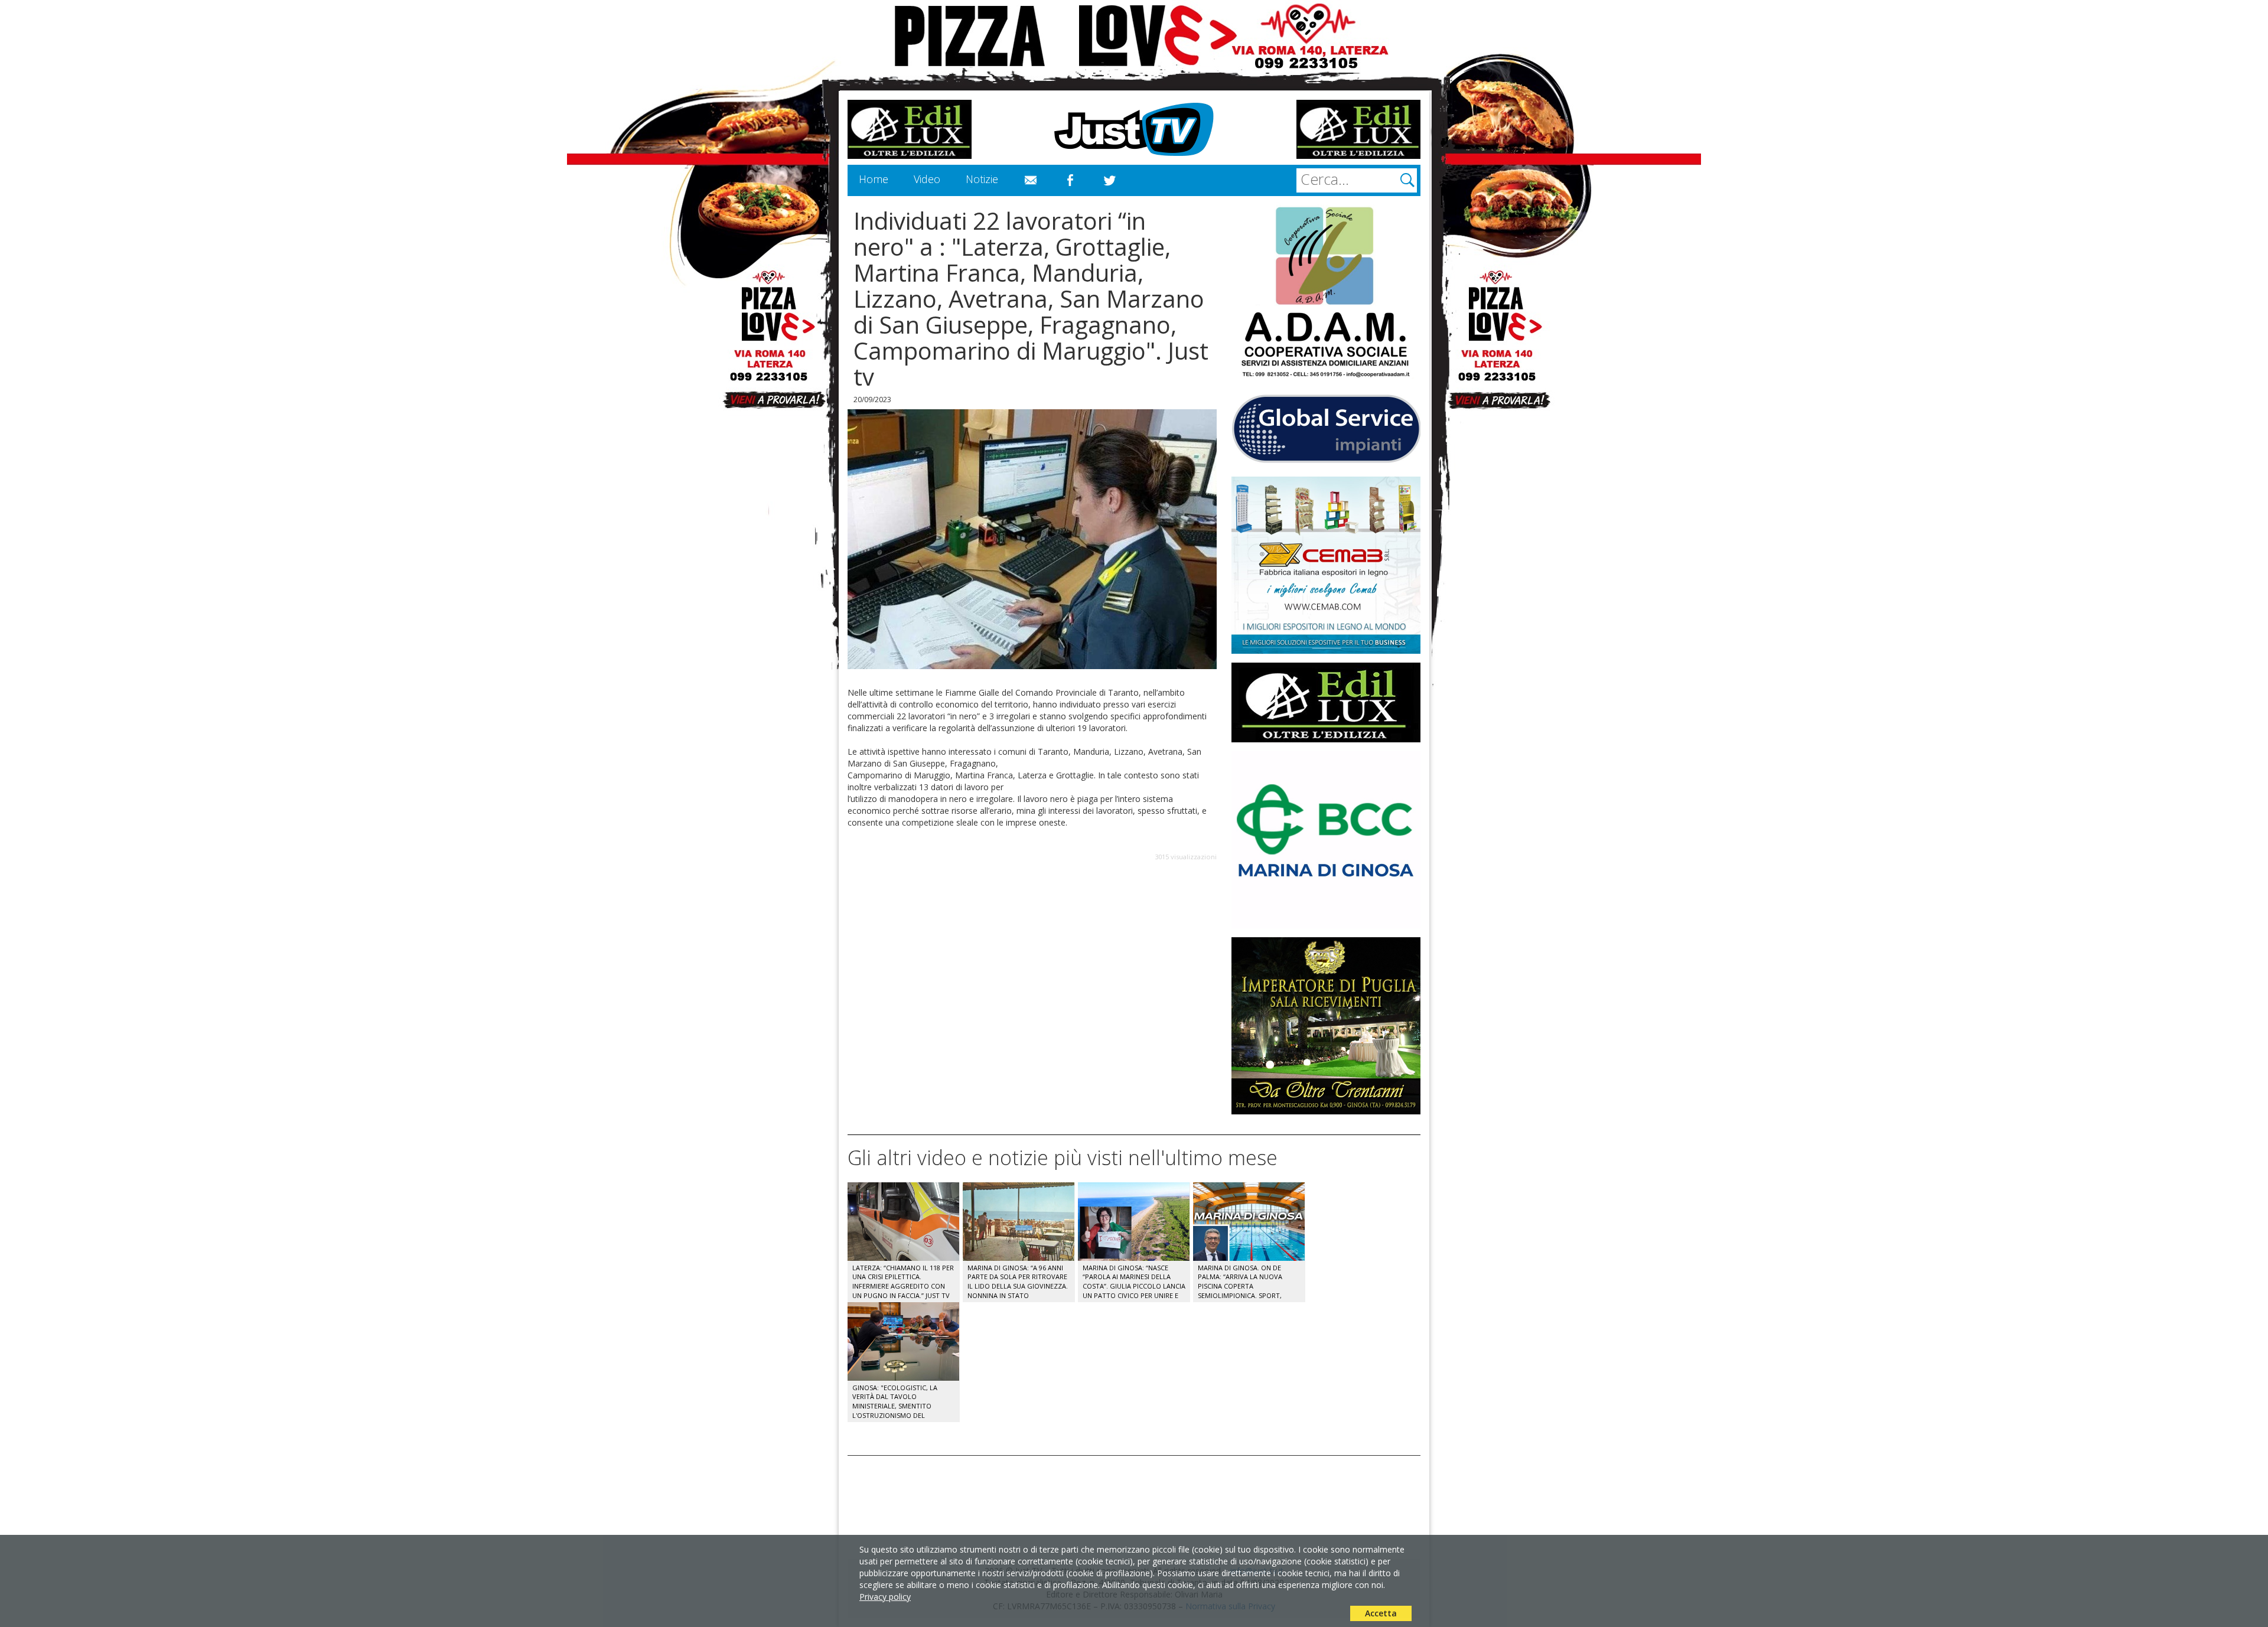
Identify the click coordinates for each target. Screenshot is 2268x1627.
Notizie (982, 179)
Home (874, 179)
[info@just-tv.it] (1031, 181)
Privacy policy (885, 1597)
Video (927, 179)
